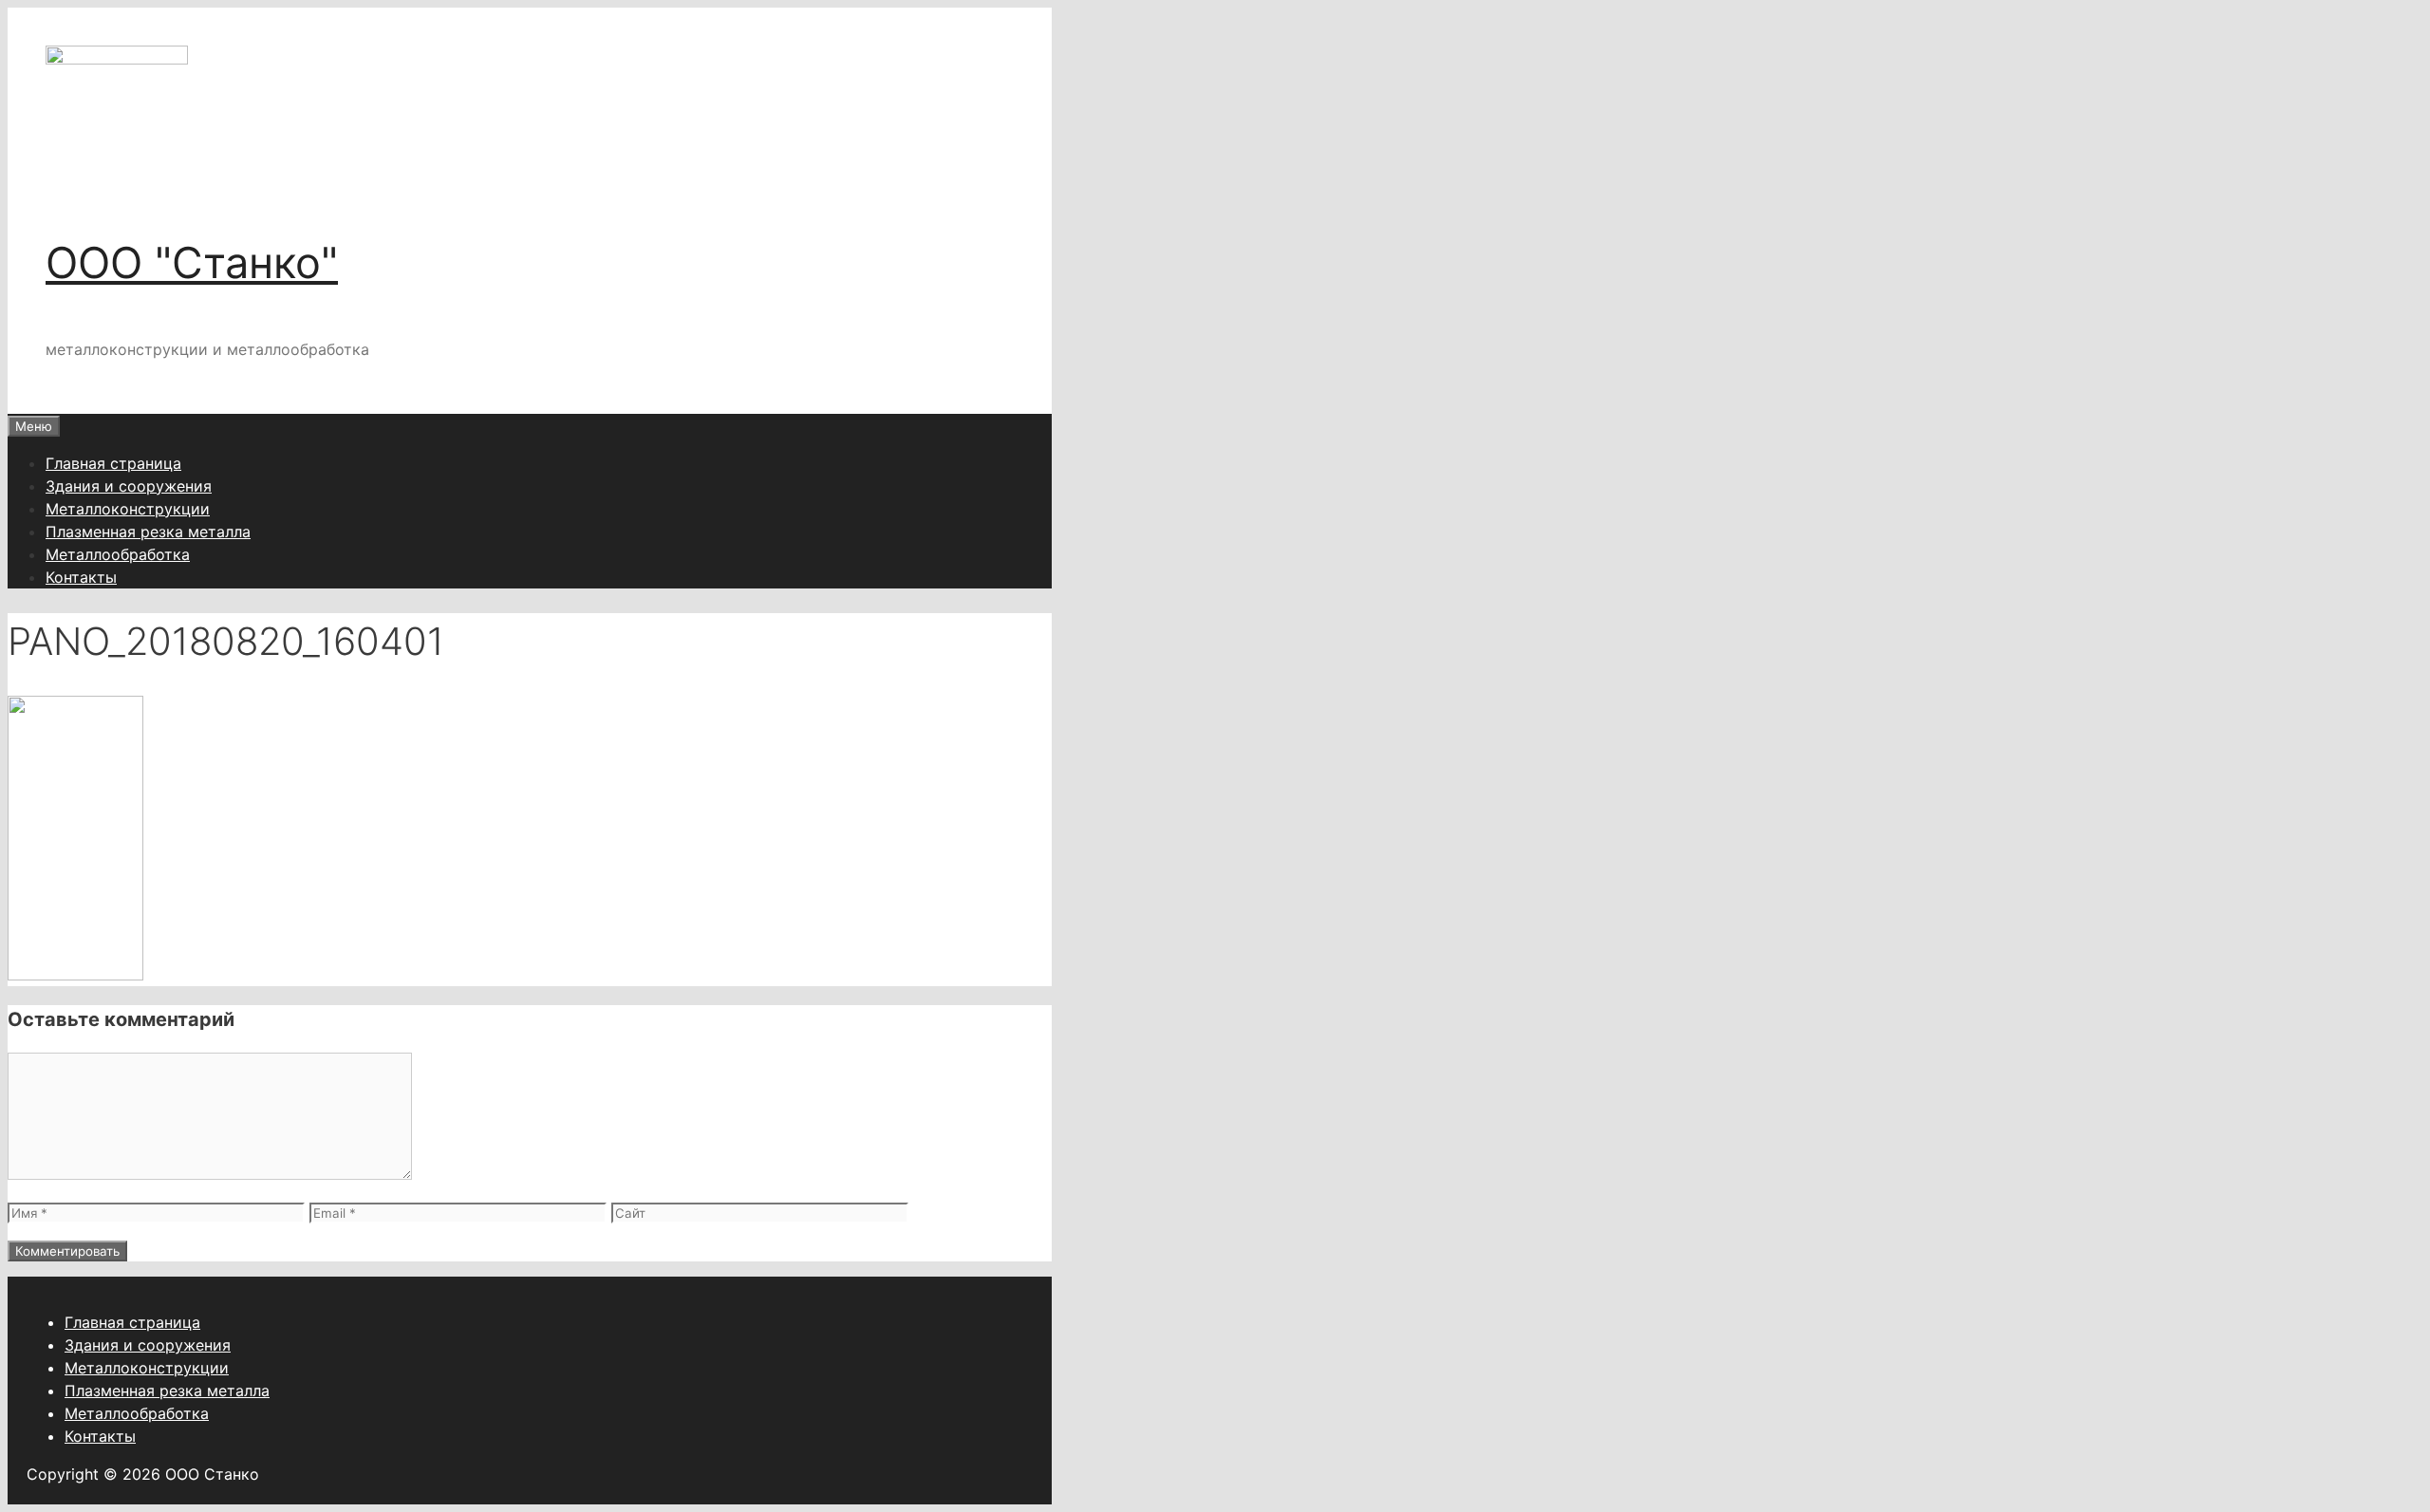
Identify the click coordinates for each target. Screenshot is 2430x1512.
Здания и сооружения (129, 486)
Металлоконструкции (128, 509)
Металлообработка (118, 554)
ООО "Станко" (192, 262)
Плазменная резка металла (148, 532)
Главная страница (113, 463)
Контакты (81, 577)
